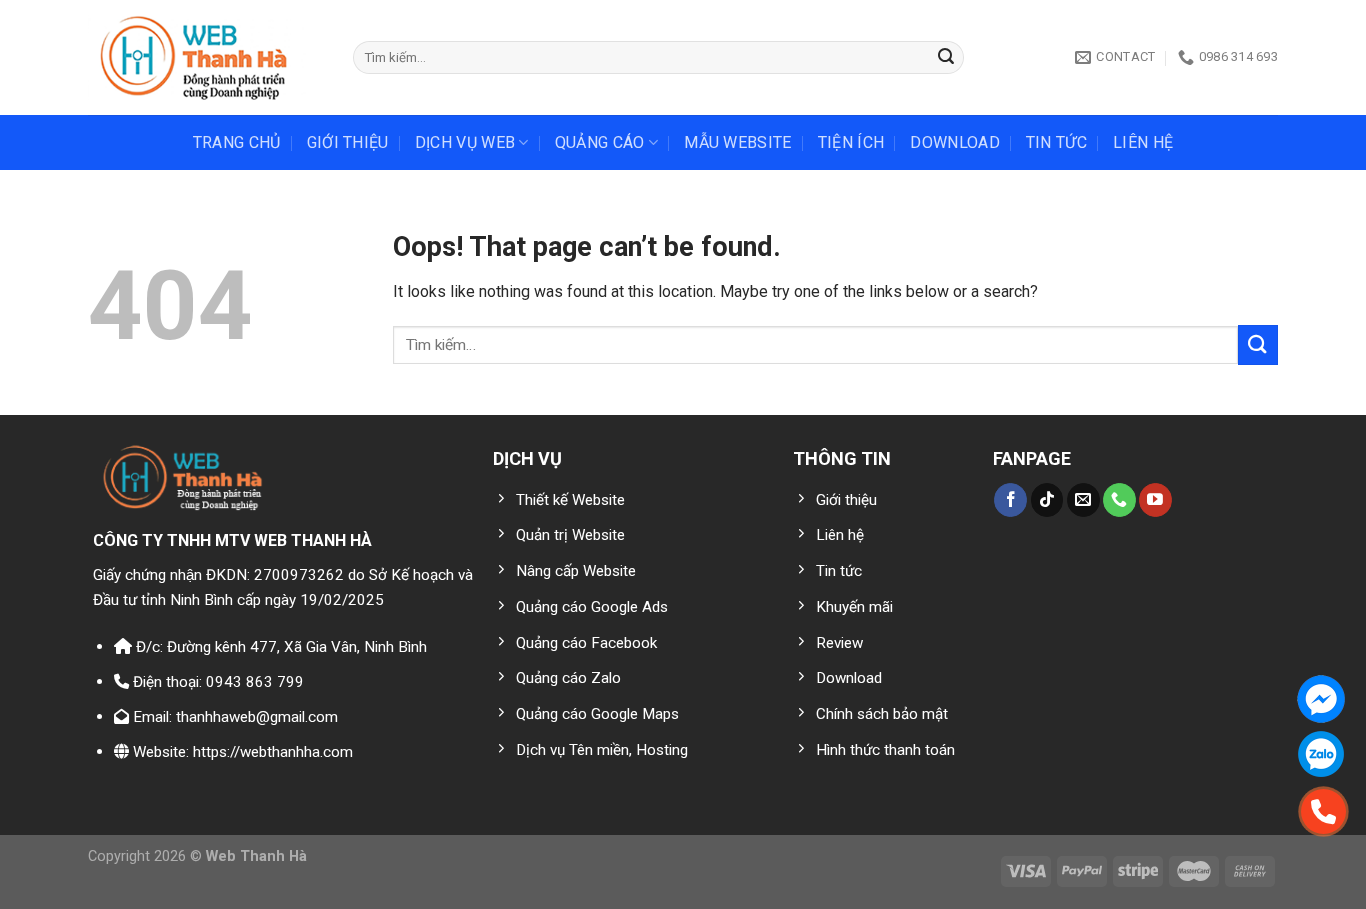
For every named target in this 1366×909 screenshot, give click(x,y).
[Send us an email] (1083, 500)
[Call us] (1119, 500)
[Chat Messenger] (1321, 699)
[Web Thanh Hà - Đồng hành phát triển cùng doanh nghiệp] (205, 57)
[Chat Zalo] (1321, 754)
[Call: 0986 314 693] (1323, 811)
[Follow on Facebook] (1010, 500)
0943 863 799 (255, 682)
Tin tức (1056, 142)
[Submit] (946, 58)
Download (955, 142)
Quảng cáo (600, 142)
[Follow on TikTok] (1047, 500)
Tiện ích (851, 142)
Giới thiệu (348, 142)
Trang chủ (237, 142)
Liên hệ (1143, 142)
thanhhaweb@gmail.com (257, 717)
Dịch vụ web (465, 142)
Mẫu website (738, 142)
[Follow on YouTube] (1155, 500)
